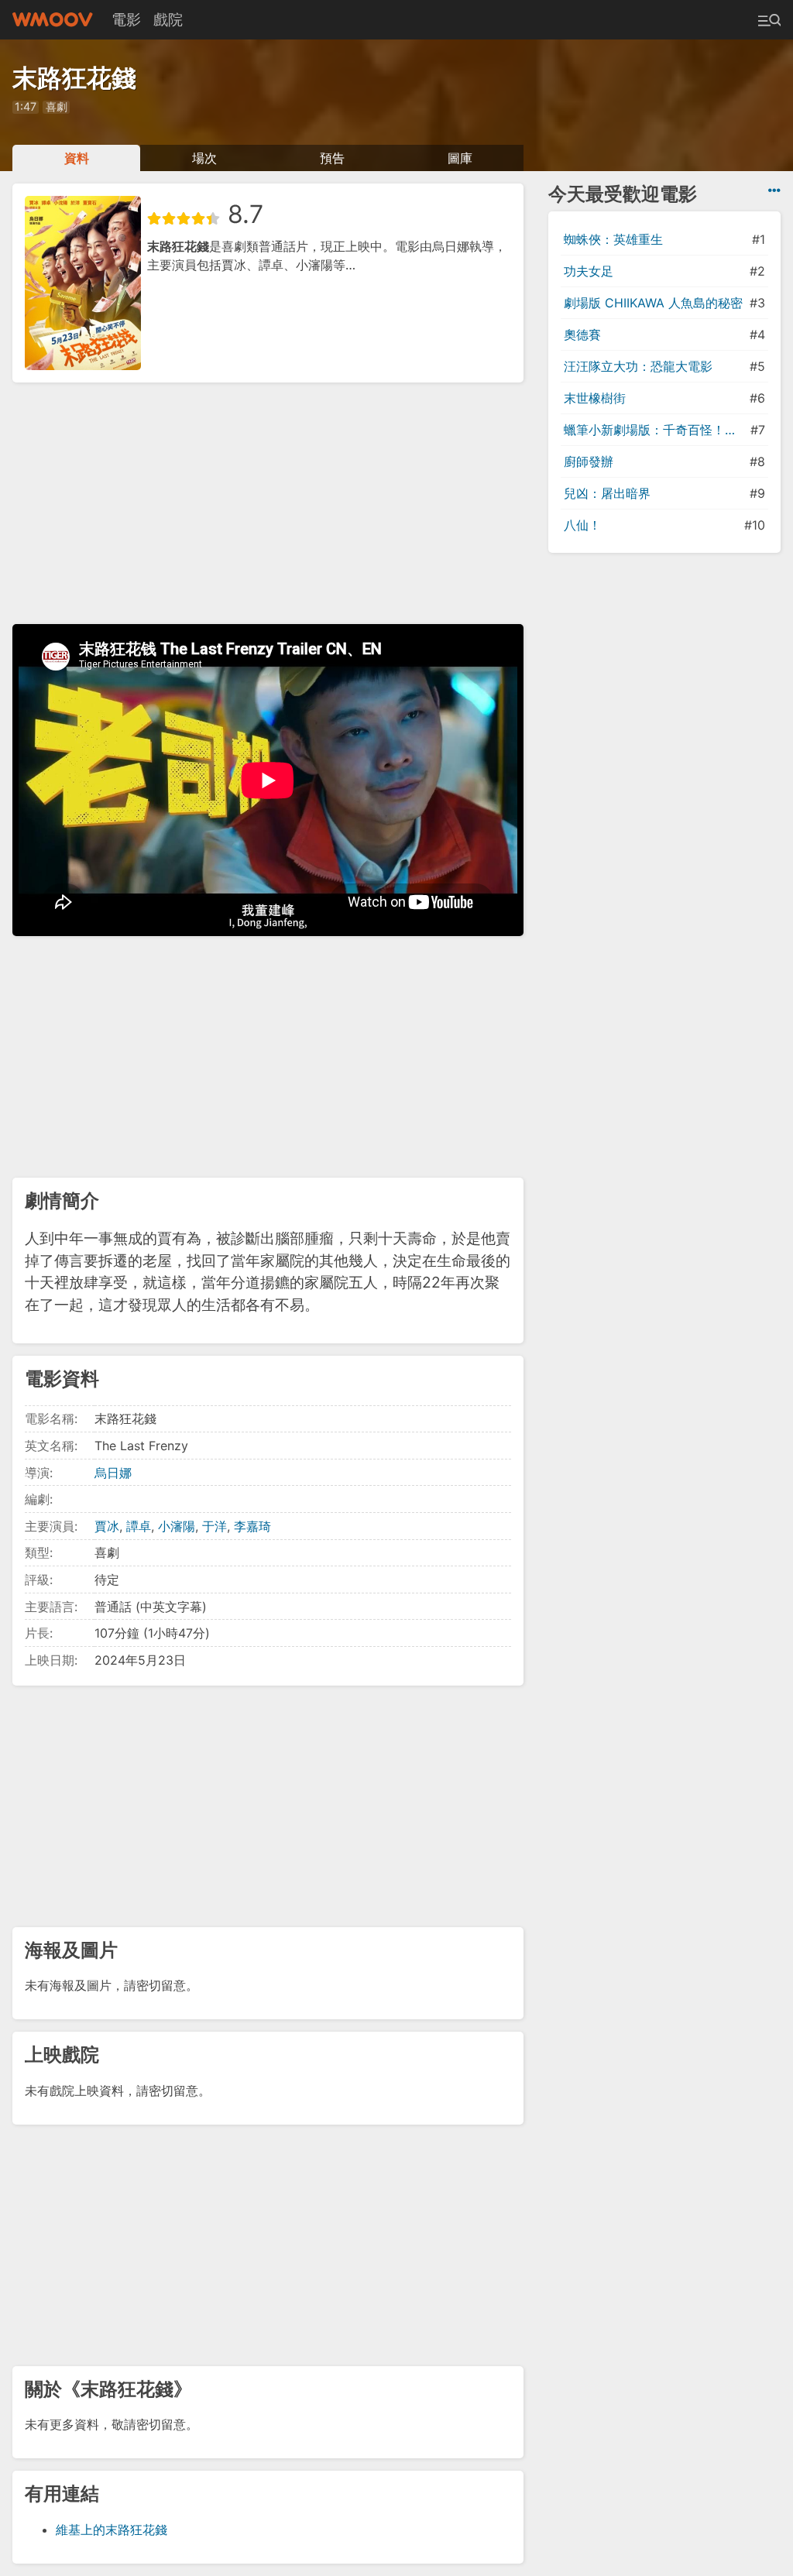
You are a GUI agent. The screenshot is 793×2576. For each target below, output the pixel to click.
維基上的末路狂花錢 (112, 2530)
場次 (204, 158)
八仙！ (582, 525)
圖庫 (460, 158)
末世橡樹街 (595, 398)
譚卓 (139, 1526)
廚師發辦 (589, 461)
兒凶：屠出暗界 (607, 493)
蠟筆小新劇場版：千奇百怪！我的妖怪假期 (656, 430)
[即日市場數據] (774, 190)
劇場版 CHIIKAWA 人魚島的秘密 (653, 303)
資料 (77, 158)
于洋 (215, 1526)
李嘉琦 (252, 1526)
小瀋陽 (177, 1526)
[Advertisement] (268, 503)
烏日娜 (113, 1473)
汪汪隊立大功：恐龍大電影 (638, 366)
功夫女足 (589, 271)
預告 (332, 158)
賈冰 (107, 1526)
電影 (126, 19)
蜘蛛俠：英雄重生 (613, 239)
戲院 (168, 19)
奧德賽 (582, 334)
